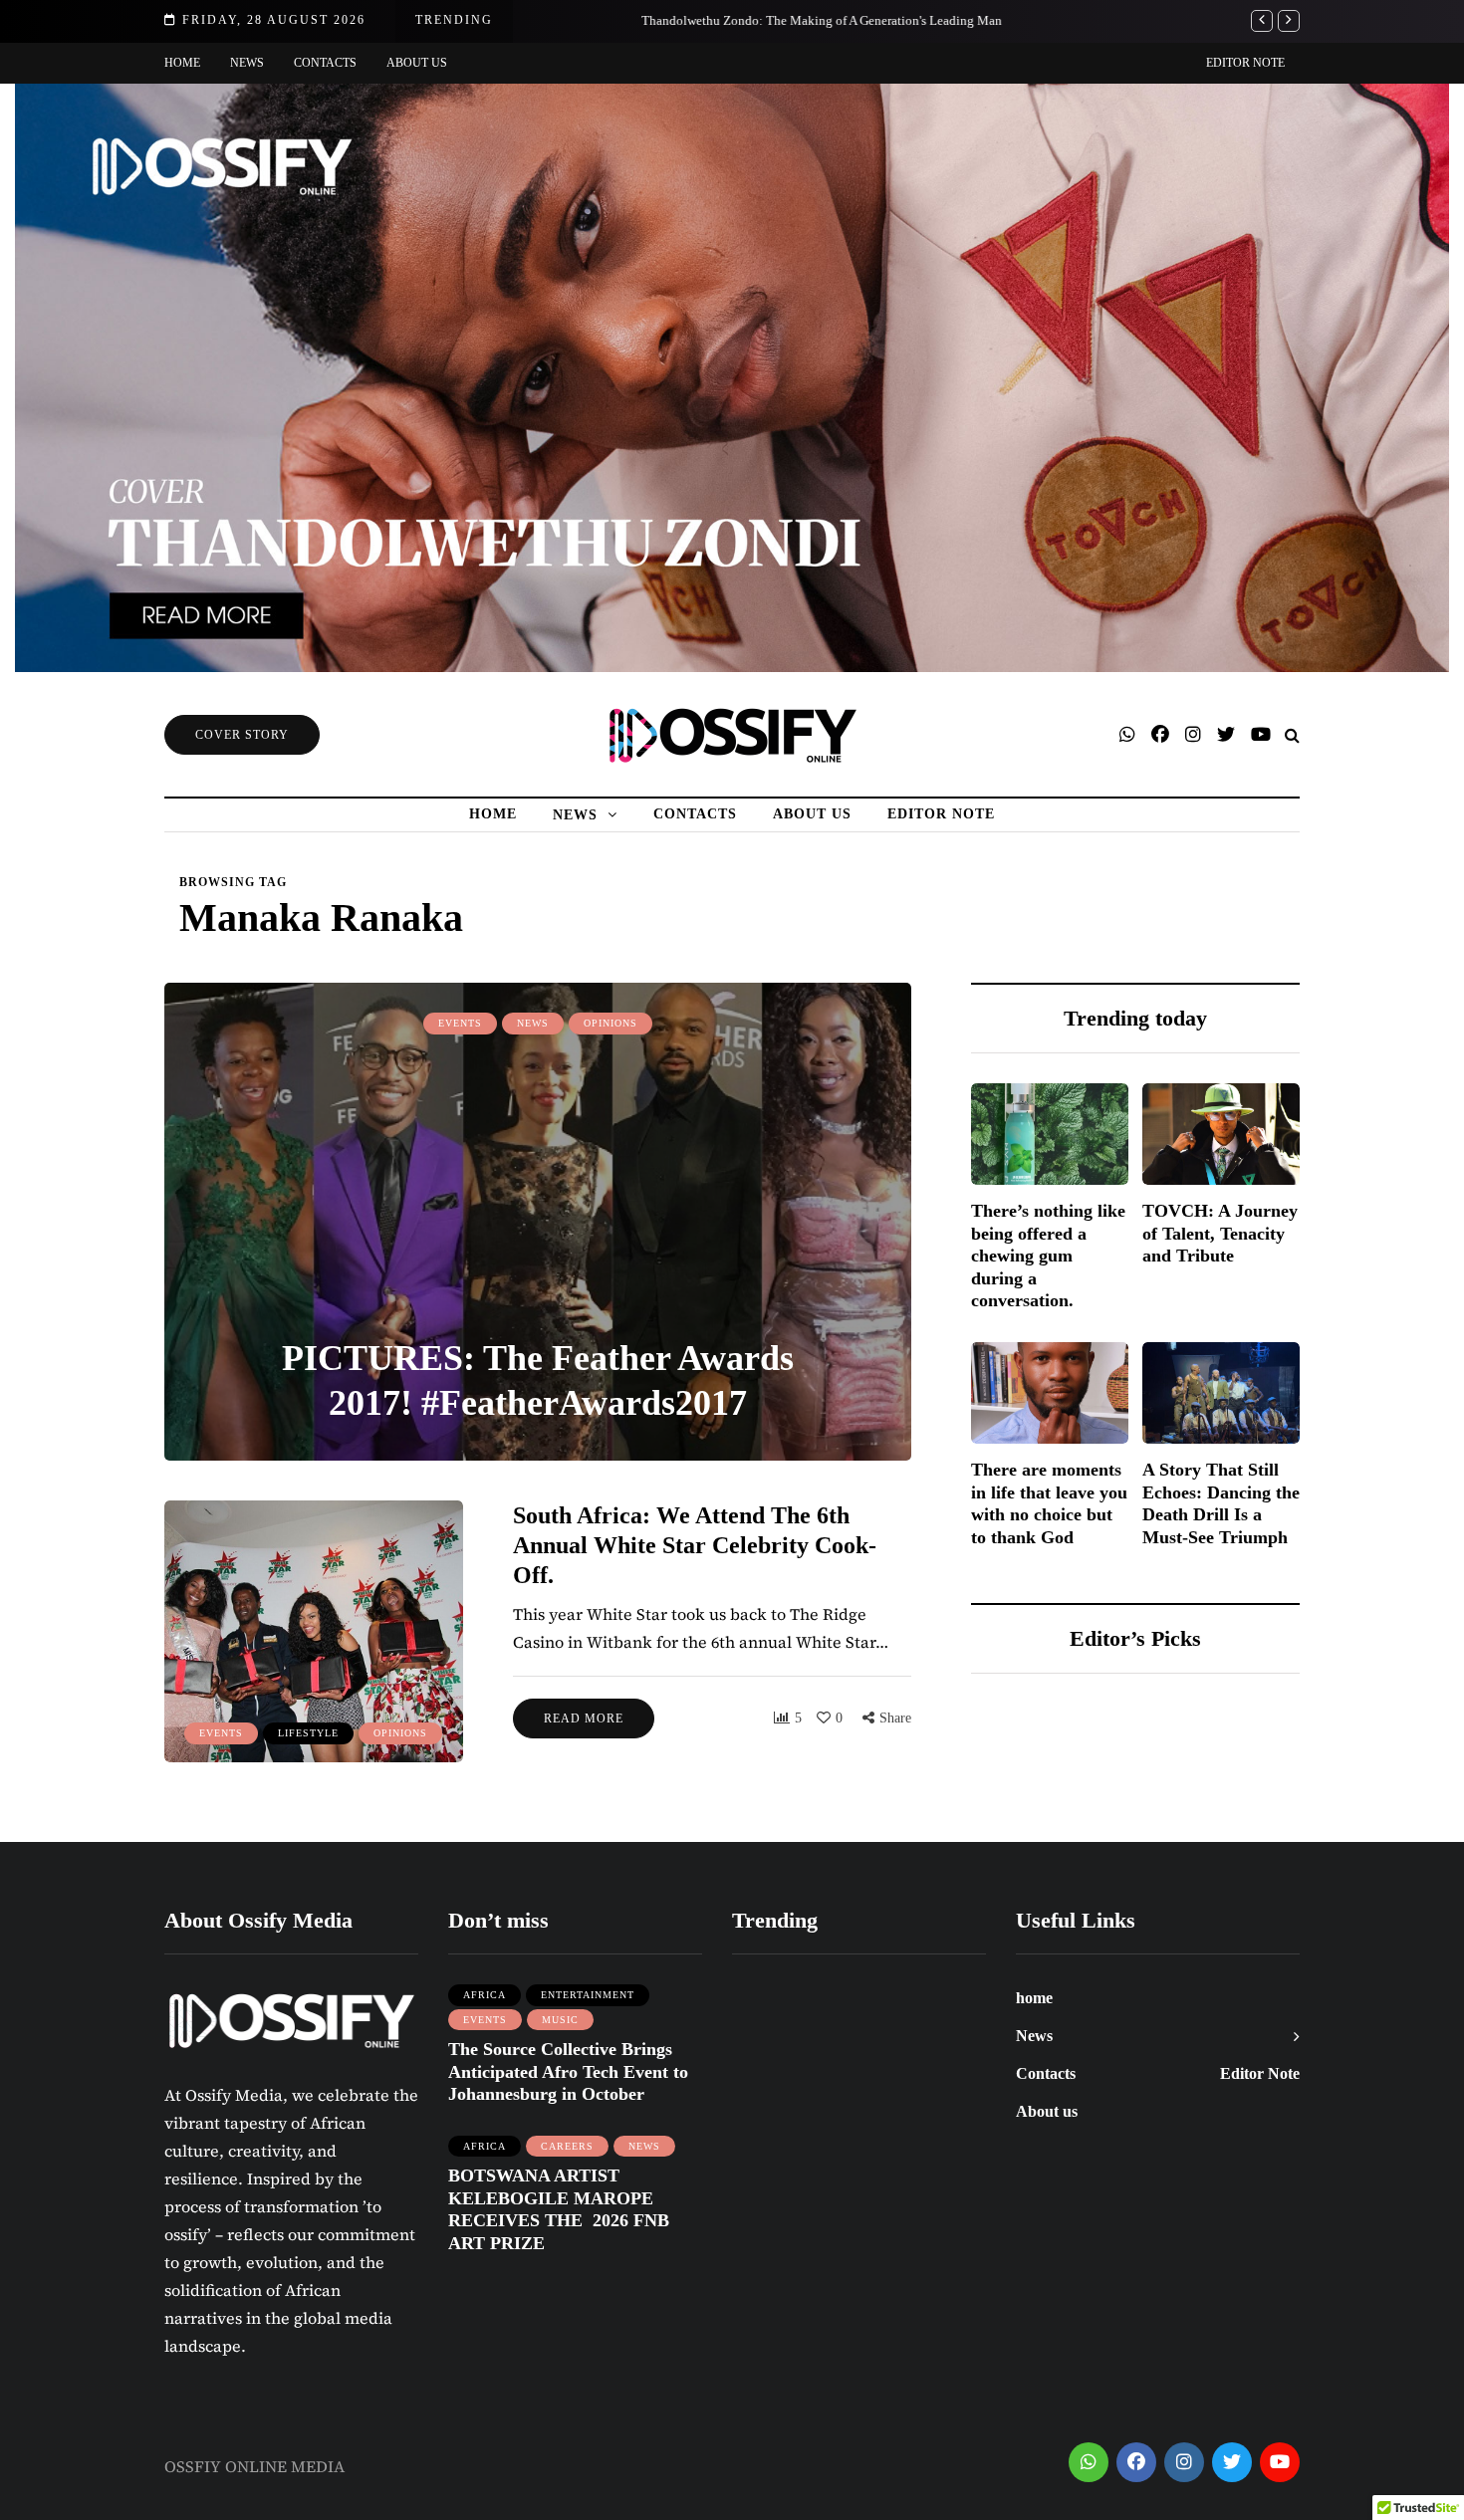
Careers (567, 2146)
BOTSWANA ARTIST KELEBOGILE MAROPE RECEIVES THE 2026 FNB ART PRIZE (559, 2209)
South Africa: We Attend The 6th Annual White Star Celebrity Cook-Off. (695, 1545)
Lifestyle (308, 1733)
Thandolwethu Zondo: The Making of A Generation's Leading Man (723, 20)
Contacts (325, 63)
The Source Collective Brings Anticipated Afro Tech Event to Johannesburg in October (568, 2071)
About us (417, 63)
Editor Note (1245, 63)
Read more (584, 1718)
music (560, 2020)
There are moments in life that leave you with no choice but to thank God (1049, 1503)
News (247, 63)
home (182, 63)
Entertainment (588, 1995)
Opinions (610, 1023)
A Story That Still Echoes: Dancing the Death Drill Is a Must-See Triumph (1221, 1503)
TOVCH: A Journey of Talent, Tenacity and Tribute (1220, 1233)
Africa (485, 1995)
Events (460, 1023)
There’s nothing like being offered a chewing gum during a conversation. (1048, 1256)
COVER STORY (242, 735)
